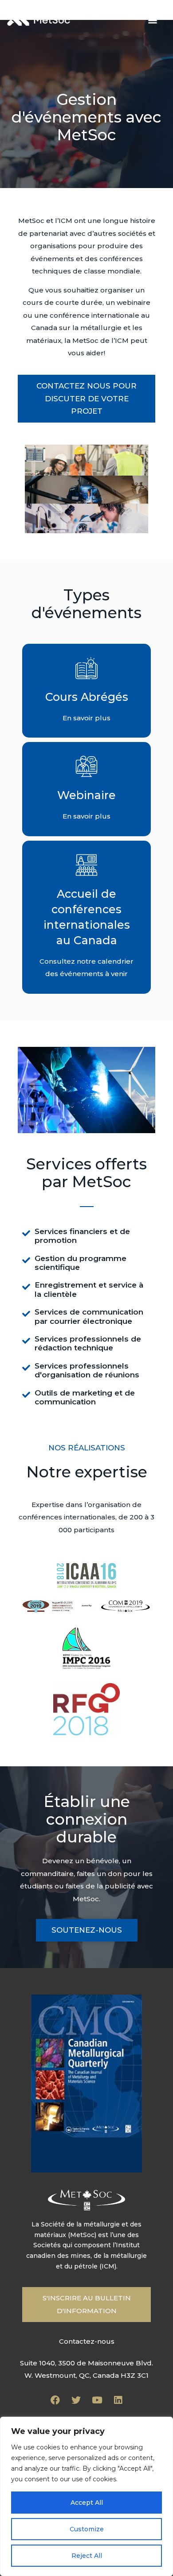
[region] (86, 2496)
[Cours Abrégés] (86, 668)
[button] (152, 20)
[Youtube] (97, 2400)
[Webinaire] (86, 766)
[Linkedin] (118, 2400)
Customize (87, 2529)
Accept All (87, 2503)
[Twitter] (76, 2400)
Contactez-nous (87, 2341)
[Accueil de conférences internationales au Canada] (86, 865)
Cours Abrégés (87, 697)
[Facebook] (55, 2400)
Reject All (87, 2556)
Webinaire (86, 795)
